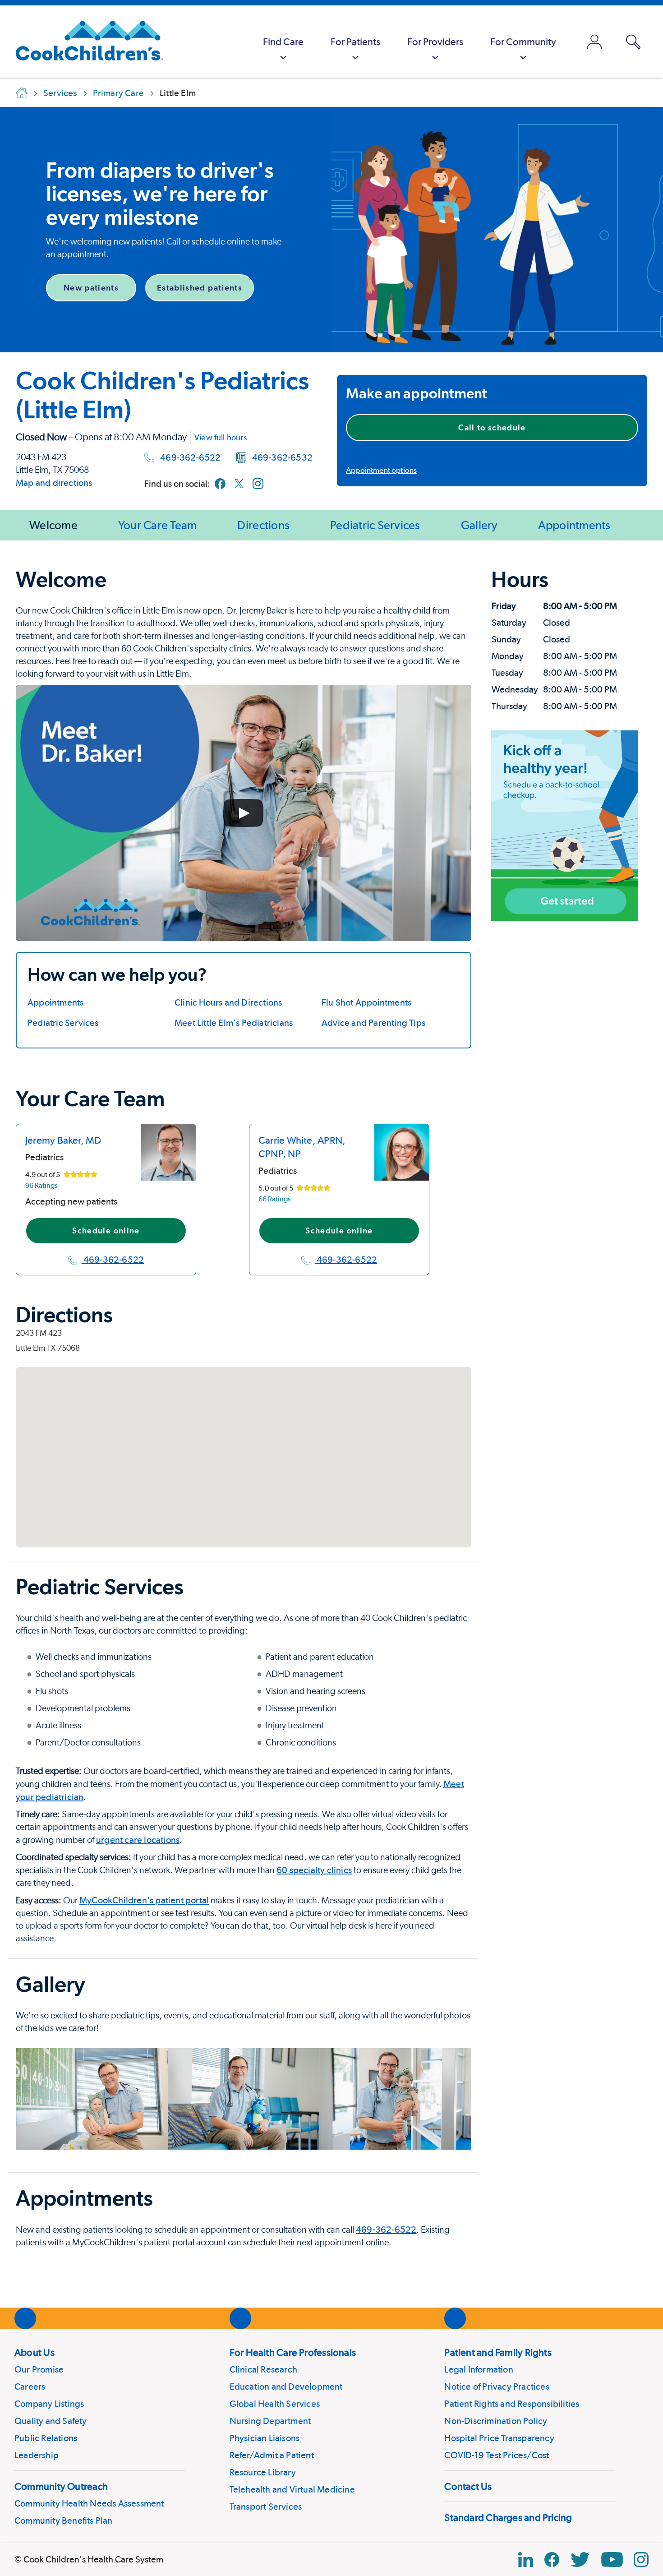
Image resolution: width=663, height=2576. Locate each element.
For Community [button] (523, 42)
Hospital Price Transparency (499, 2438)
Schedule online (106, 1230)
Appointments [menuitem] (574, 525)
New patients (91, 288)
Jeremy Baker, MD (63, 1140)
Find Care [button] (283, 42)
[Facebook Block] (552, 2560)
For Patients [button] (355, 42)
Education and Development (286, 2387)
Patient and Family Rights (498, 2352)
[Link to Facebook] (220, 484)
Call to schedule (492, 427)
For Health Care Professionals (293, 2352)
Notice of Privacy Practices (497, 2387)
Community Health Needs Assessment (89, 2503)
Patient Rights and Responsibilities (512, 2404)
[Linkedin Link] (526, 2560)
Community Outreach (61, 2486)
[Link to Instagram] (258, 484)
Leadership (37, 2455)
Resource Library (263, 2472)
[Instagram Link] (641, 2560)
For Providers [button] (435, 42)
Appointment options (381, 470)
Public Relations (46, 2438)
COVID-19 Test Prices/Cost (497, 2455)
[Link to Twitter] (239, 484)
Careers (30, 2387)
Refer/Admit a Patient (272, 2455)
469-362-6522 (190, 457)
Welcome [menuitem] (53, 525)
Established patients (200, 288)
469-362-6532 (282, 457)
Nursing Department (270, 2421)
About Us (35, 2352)
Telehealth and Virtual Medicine (292, 2489)
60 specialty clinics (314, 1870)
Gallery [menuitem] (479, 525)
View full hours (221, 437)
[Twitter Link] (580, 2560)
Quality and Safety (51, 2421)
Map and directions (54, 483)
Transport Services (266, 2507)
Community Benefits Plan (64, 2521)
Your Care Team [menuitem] (158, 525)
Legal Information (479, 2369)
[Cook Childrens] (85, 42)
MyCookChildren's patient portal (144, 1900)
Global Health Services (275, 2404)
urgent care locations (138, 1840)
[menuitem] (283, 42)
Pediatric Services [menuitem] (375, 525)
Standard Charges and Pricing (508, 2517)
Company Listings (49, 2404)
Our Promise (39, 2369)
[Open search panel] (633, 42)
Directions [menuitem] (263, 525)
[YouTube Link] (612, 2560)
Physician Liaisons (265, 2438)
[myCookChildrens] (594, 42)
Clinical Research (263, 2369)
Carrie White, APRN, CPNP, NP (302, 1147)
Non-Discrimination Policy (496, 2421)
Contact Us (468, 2486)
